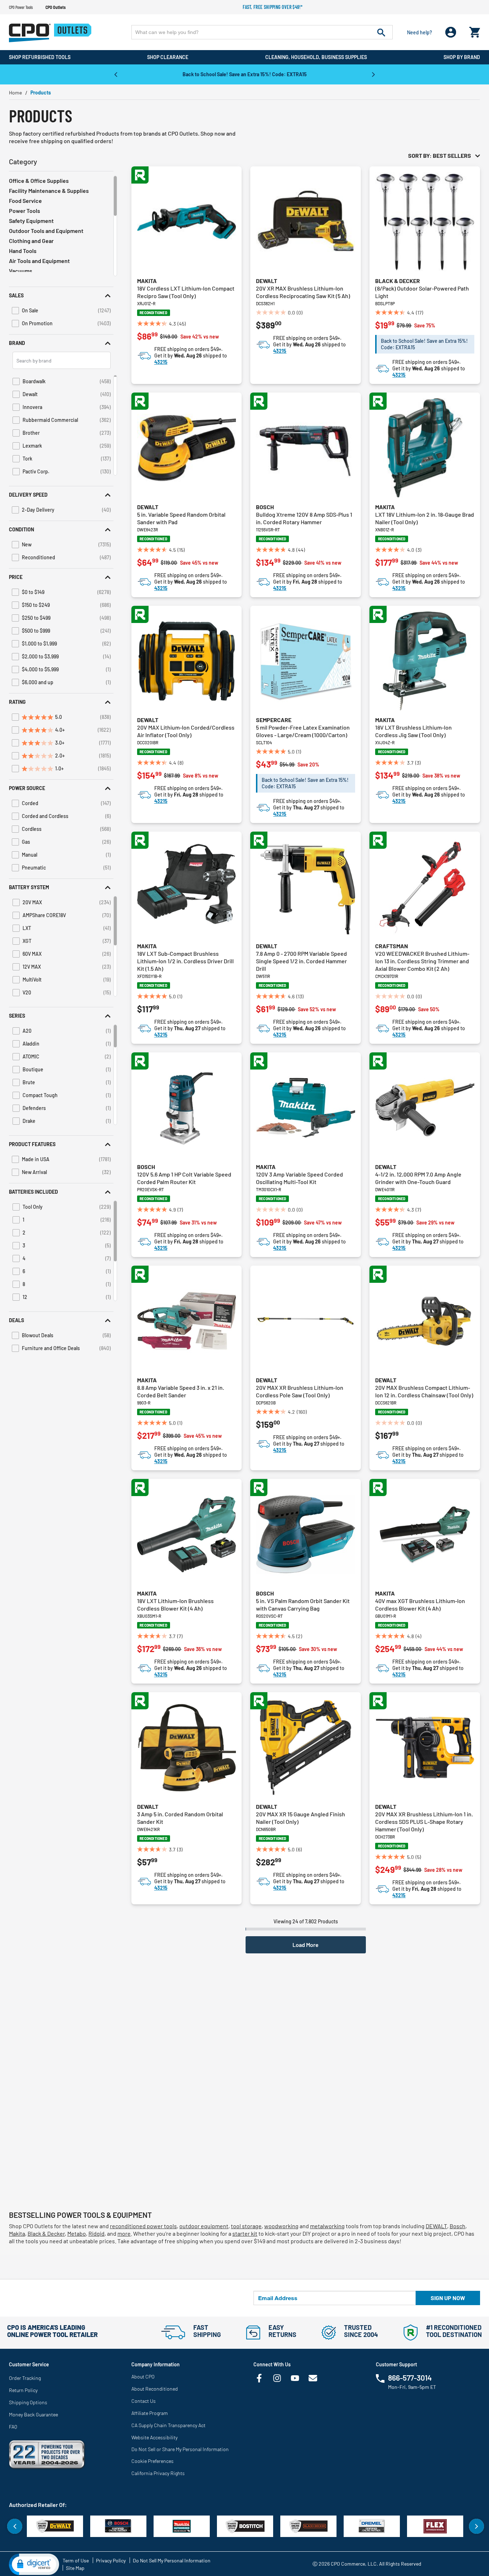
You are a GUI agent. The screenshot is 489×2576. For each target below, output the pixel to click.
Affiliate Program (150, 2413)
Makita (147, 281)
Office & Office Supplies (39, 181)
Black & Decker (398, 281)
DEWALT (436, 2226)
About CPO (143, 2377)
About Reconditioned (155, 2389)
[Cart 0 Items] (475, 31)
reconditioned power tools (143, 2226)
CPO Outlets (55, 7)
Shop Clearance (168, 57)
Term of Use (76, 2560)
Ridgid (96, 2233)
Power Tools (25, 211)
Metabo (77, 2233)
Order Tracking (25, 2378)
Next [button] (373, 74)
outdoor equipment (204, 2226)
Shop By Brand (462, 57)
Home (15, 92)
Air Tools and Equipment (39, 261)
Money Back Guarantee (33, 2414)
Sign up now (448, 2298)
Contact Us (144, 2401)
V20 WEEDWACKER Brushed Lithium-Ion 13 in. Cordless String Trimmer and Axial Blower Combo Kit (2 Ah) (422, 961)
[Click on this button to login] (451, 32)
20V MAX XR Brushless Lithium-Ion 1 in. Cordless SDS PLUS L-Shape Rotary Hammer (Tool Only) (424, 1822)
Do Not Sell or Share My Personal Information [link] (180, 2449)
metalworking (327, 2226)
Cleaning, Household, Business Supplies (316, 57)
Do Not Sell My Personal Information (172, 2560)
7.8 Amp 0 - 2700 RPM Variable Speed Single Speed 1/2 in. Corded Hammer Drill (301, 961)
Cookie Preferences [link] (152, 2461)
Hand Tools (23, 251)
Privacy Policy (111, 2560)
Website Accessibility (154, 2437)
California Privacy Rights (158, 2473)
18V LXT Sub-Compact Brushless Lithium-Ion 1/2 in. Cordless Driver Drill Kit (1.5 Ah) (185, 961)
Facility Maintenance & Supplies (49, 191)
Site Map (75, 2568)
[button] (61, 295)
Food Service (25, 201)
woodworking (281, 2226)
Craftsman (392, 946)
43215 (161, 362)
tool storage (246, 2226)
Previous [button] (116, 74)
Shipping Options (28, 2402)
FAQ (13, 2427)
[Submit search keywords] (381, 32)
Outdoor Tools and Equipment (46, 231)
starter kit (245, 2233)
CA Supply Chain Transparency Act (168, 2425)
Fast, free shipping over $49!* (273, 7)
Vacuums (21, 271)
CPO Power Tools (21, 7)
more (124, 2233)
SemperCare (274, 720)
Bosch (265, 507)
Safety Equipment (31, 221)
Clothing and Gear (31, 241)
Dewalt (267, 281)
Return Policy (23, 2390)
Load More (306, 1945)
